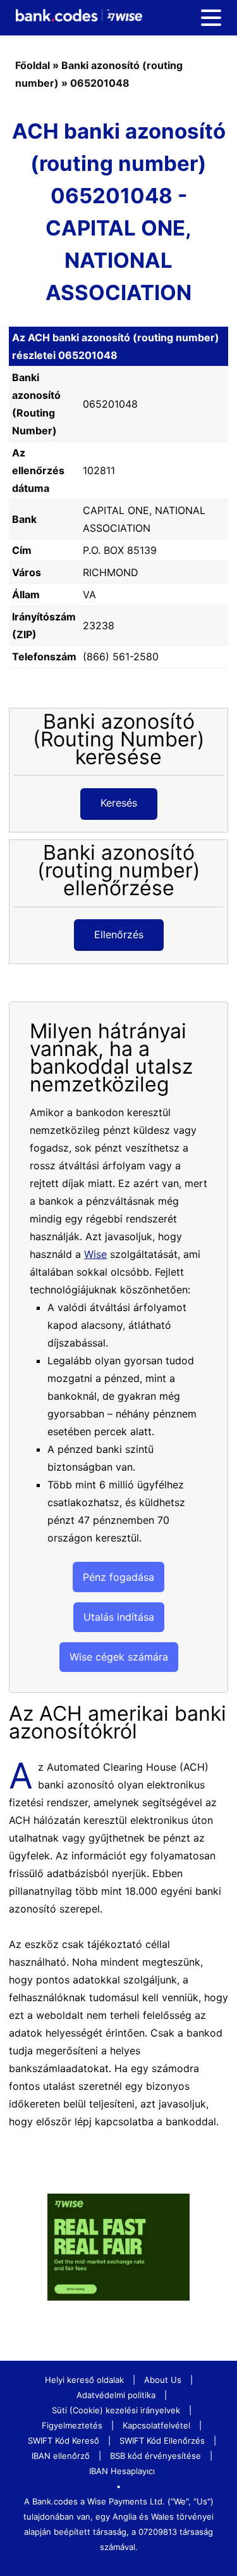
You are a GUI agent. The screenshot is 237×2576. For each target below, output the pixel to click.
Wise (95, 1254)
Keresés (119, 803)
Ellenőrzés (119, 934)
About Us (163, 2380)
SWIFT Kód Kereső (64, 2441)
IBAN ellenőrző (61, 2456)
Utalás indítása (119, 1617)
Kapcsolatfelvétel (156, 2425)
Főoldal (33, 65)
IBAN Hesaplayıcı (122, 2471)
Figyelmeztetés (72, 2425)
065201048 (100, 83)
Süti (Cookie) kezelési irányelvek (116, 2410)
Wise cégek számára (119, 1657)
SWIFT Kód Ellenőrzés (162, 2441)
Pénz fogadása (118, 1577)
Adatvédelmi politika (116, 2395)
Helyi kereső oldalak (84, 2380)
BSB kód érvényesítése (155, 2456)
